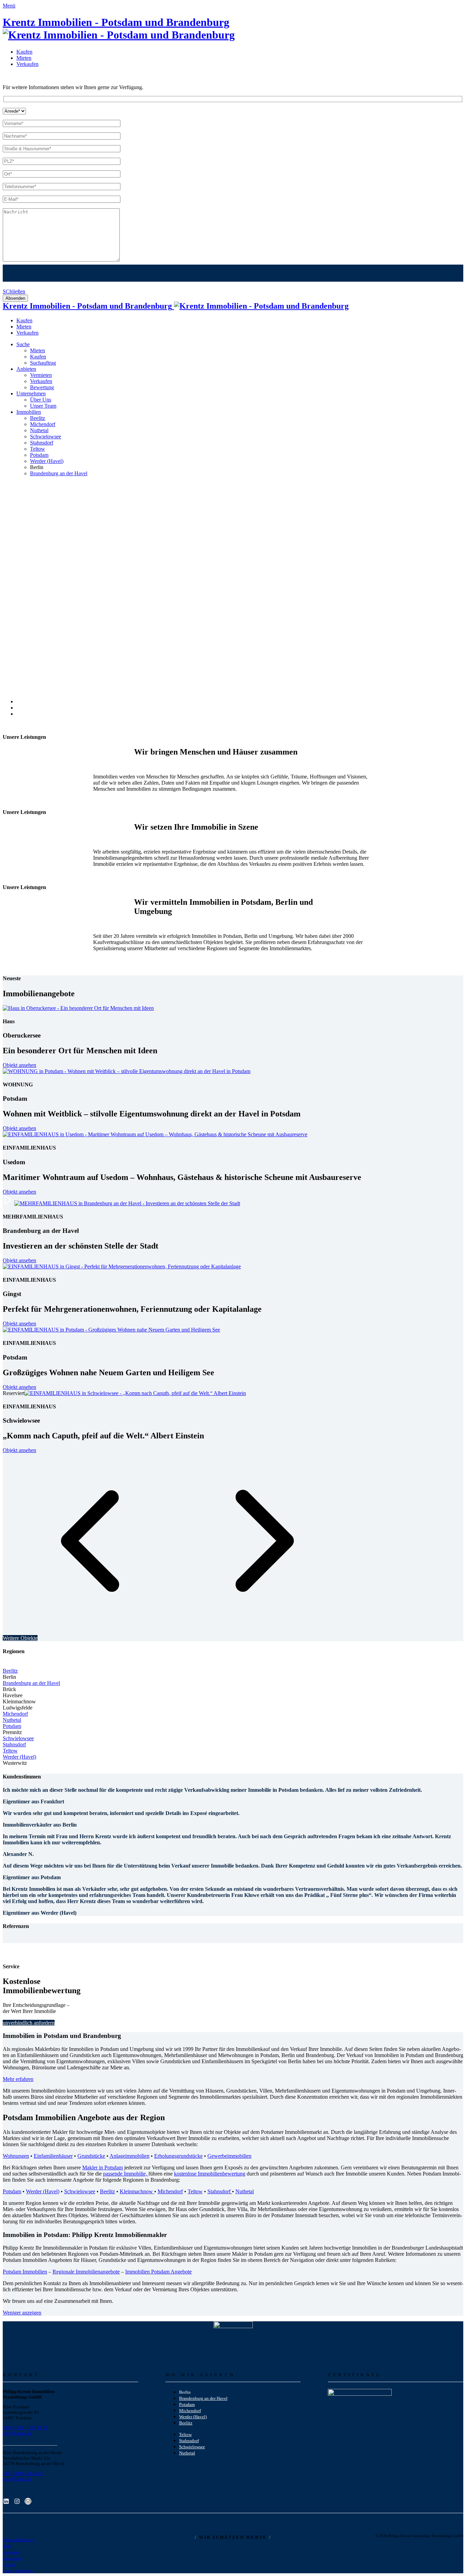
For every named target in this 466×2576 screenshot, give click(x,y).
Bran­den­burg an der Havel (59, 473)
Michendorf (15, 1714)
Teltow (38, 449)
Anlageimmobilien (129, 2156)
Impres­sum (11, 2552)
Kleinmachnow (137, 2191)
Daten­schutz (12, 2558)
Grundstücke (91, 2156)
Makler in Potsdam (103, 2167)
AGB (7, 2546)
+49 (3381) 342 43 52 (23, 2473)
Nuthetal (12, 1720)
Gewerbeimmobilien (229, 2156)
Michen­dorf (43, 424)
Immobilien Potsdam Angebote (158, 2272)
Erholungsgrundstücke (178, 2156)
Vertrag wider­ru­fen (18, 2571)
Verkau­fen (27, 64)
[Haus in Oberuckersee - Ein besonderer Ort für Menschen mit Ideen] (78, 1008)
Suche (23, 344)
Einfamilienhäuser (53, 2156)
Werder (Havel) (47, 461)
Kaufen (24, 52)
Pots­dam (39, 455)
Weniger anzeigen (22, 2313)
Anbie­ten (26, 369)
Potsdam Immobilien (25, 2272)
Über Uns (41, 400)
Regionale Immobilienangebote (86, 2272)
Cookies (9, 2565)
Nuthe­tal (39, 430)
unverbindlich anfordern (29, 2023)
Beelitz (38, 418)
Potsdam (12, 1726)
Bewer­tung (42, 387)
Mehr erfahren (18, 2079)
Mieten (24, 58)
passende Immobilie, (126, 2174)
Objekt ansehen (19, 1065)
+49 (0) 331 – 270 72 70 (25, 2428)
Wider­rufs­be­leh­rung (19, 2540)
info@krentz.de (17, 2433)
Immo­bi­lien (29, 412)
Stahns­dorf (42, 443)
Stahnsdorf (14, 1744)
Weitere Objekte (20, 1638)
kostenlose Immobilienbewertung (210, 2174)
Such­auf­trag (43, 363)
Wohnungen (16, 2156)
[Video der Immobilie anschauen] (8, 1203)
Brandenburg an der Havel (31, 1683)
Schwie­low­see (46, 437)
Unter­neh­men (31, 393)
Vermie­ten (41, 375)
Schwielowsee (18, 1738)
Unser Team (43, 406)
